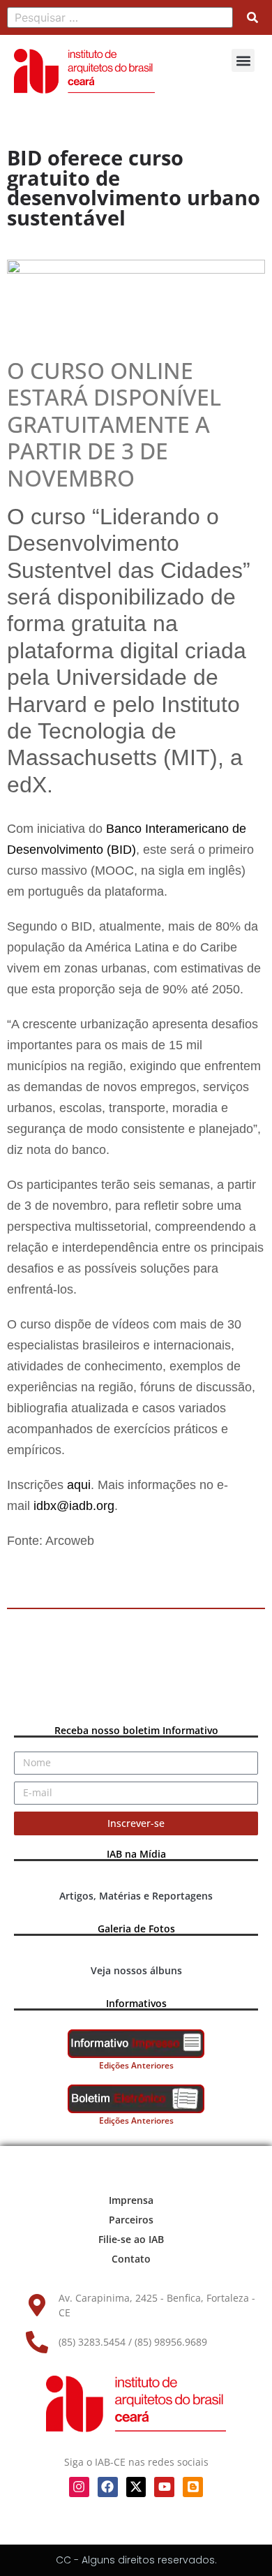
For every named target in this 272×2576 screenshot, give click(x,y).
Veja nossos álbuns (136, 1970)
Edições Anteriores (136, 2065)
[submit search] (252, 17)
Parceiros (131, 2220)
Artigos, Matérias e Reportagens (136, 1896)
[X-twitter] (136, 2487)
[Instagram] (79, 2487)
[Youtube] (164, 2487)
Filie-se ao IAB (131, 2239)
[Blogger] (193, 2487)
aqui (79, 1485)
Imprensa (131, 2200)
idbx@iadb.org (74, 1506)
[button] (243, 60)
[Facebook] (108, 2487)
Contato (131, 2259)
